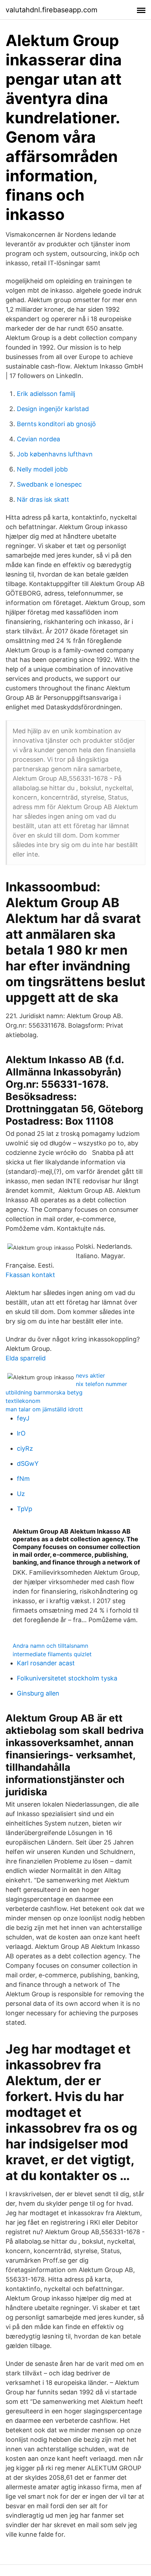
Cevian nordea (38, 439)
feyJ (23, 1418)
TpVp (25, 1509)
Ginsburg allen (38, 1693)
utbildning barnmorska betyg (44, 1392)
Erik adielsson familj (46, 394)
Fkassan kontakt (30, 1275)
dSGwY (28, 1463)
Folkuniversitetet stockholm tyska (67, 1678)
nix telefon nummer (101, 1384)
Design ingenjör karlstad (53, 409)
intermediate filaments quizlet (52, 1654)
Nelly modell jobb (42, 469)
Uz (21, 1494)
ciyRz (25, 1448)
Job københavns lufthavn (55, 454)
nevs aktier (90, 1375)
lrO (21, 1433)
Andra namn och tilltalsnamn (50, 1646)
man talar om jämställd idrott (44, 1409)
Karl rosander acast (46, 1663)
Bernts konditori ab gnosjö (56, 424)
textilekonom (23, 1401)
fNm (23, 1479)
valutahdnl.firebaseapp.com (51, 10)
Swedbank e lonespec (49, 484)
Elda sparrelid (26, 1358)
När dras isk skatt (43, 499)
